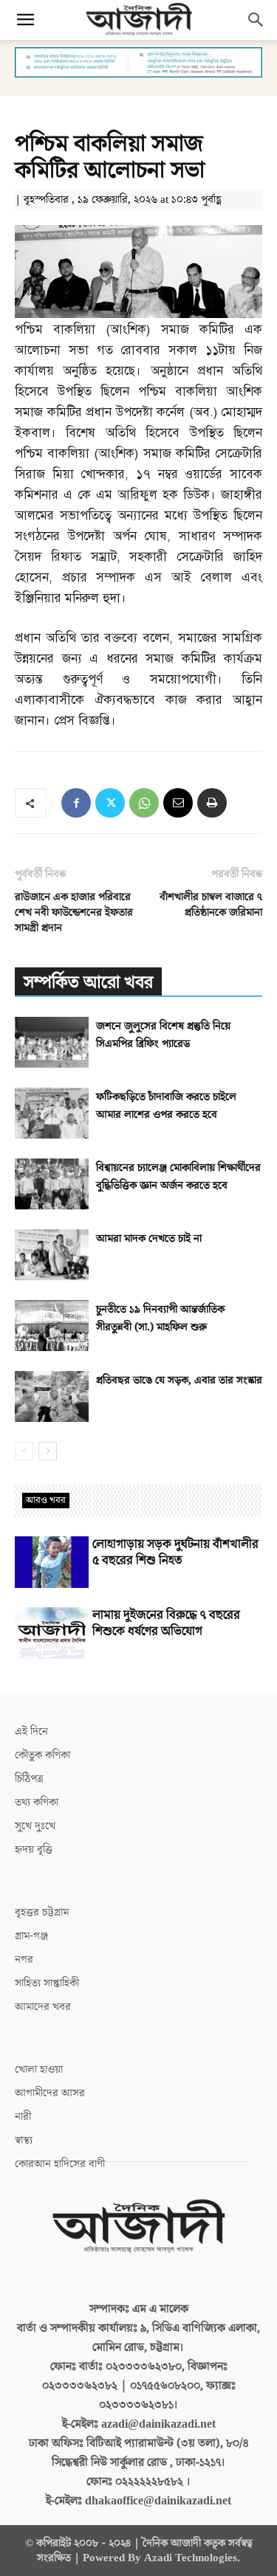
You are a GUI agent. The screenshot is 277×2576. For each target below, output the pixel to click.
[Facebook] (76, 803)
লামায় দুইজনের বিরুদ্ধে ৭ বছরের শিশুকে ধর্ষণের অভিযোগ (166, 1623)
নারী (23, 2117)
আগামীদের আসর (50, 2093)
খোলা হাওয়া (39, 2069)
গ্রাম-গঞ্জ (31, 1936)
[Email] (178, 803)
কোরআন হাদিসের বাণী (60, 2164)
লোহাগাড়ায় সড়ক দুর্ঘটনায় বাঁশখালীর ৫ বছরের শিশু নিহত (175, 1553)
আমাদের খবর (43, 2007)
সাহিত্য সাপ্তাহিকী (47, 1983)
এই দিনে (31, 1731)
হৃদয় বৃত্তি (34, 1850)
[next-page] (48, 1451)
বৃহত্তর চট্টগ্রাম (42, 1912)
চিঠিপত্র (29, 1779)
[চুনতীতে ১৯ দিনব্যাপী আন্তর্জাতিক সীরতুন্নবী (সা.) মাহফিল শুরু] (52, 1326)
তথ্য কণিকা (37, 1802)
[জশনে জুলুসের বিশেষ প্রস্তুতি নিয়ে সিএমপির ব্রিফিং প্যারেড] (52, 1042)
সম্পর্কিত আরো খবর (88, 983)
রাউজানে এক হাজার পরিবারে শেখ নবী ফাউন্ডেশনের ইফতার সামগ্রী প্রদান (74, 912)
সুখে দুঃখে (35, 1826)
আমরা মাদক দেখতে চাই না (149, 1239)
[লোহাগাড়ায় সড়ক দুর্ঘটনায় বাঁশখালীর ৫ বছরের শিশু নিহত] (52, 1562)
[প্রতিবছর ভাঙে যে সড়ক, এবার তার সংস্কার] (52, 1396)
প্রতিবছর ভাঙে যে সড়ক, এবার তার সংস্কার (179, 1380)
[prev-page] (24, 1451)
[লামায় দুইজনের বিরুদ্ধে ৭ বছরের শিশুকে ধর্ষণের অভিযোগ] (52, 1633)
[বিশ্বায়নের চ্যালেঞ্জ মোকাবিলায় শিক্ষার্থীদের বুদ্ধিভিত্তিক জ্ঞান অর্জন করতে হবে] (52, 1184)
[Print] (212, 803)
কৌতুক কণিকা (42, 1755)
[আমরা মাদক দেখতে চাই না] (52, 1255)
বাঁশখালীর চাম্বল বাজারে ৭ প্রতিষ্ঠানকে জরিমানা (211, 905)
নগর (24, 1959)
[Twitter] (110, 803)
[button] (25, 20)
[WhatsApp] (144, 803)
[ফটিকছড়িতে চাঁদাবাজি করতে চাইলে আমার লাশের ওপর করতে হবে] (52, 1113)
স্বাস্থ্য (24, 2140)
